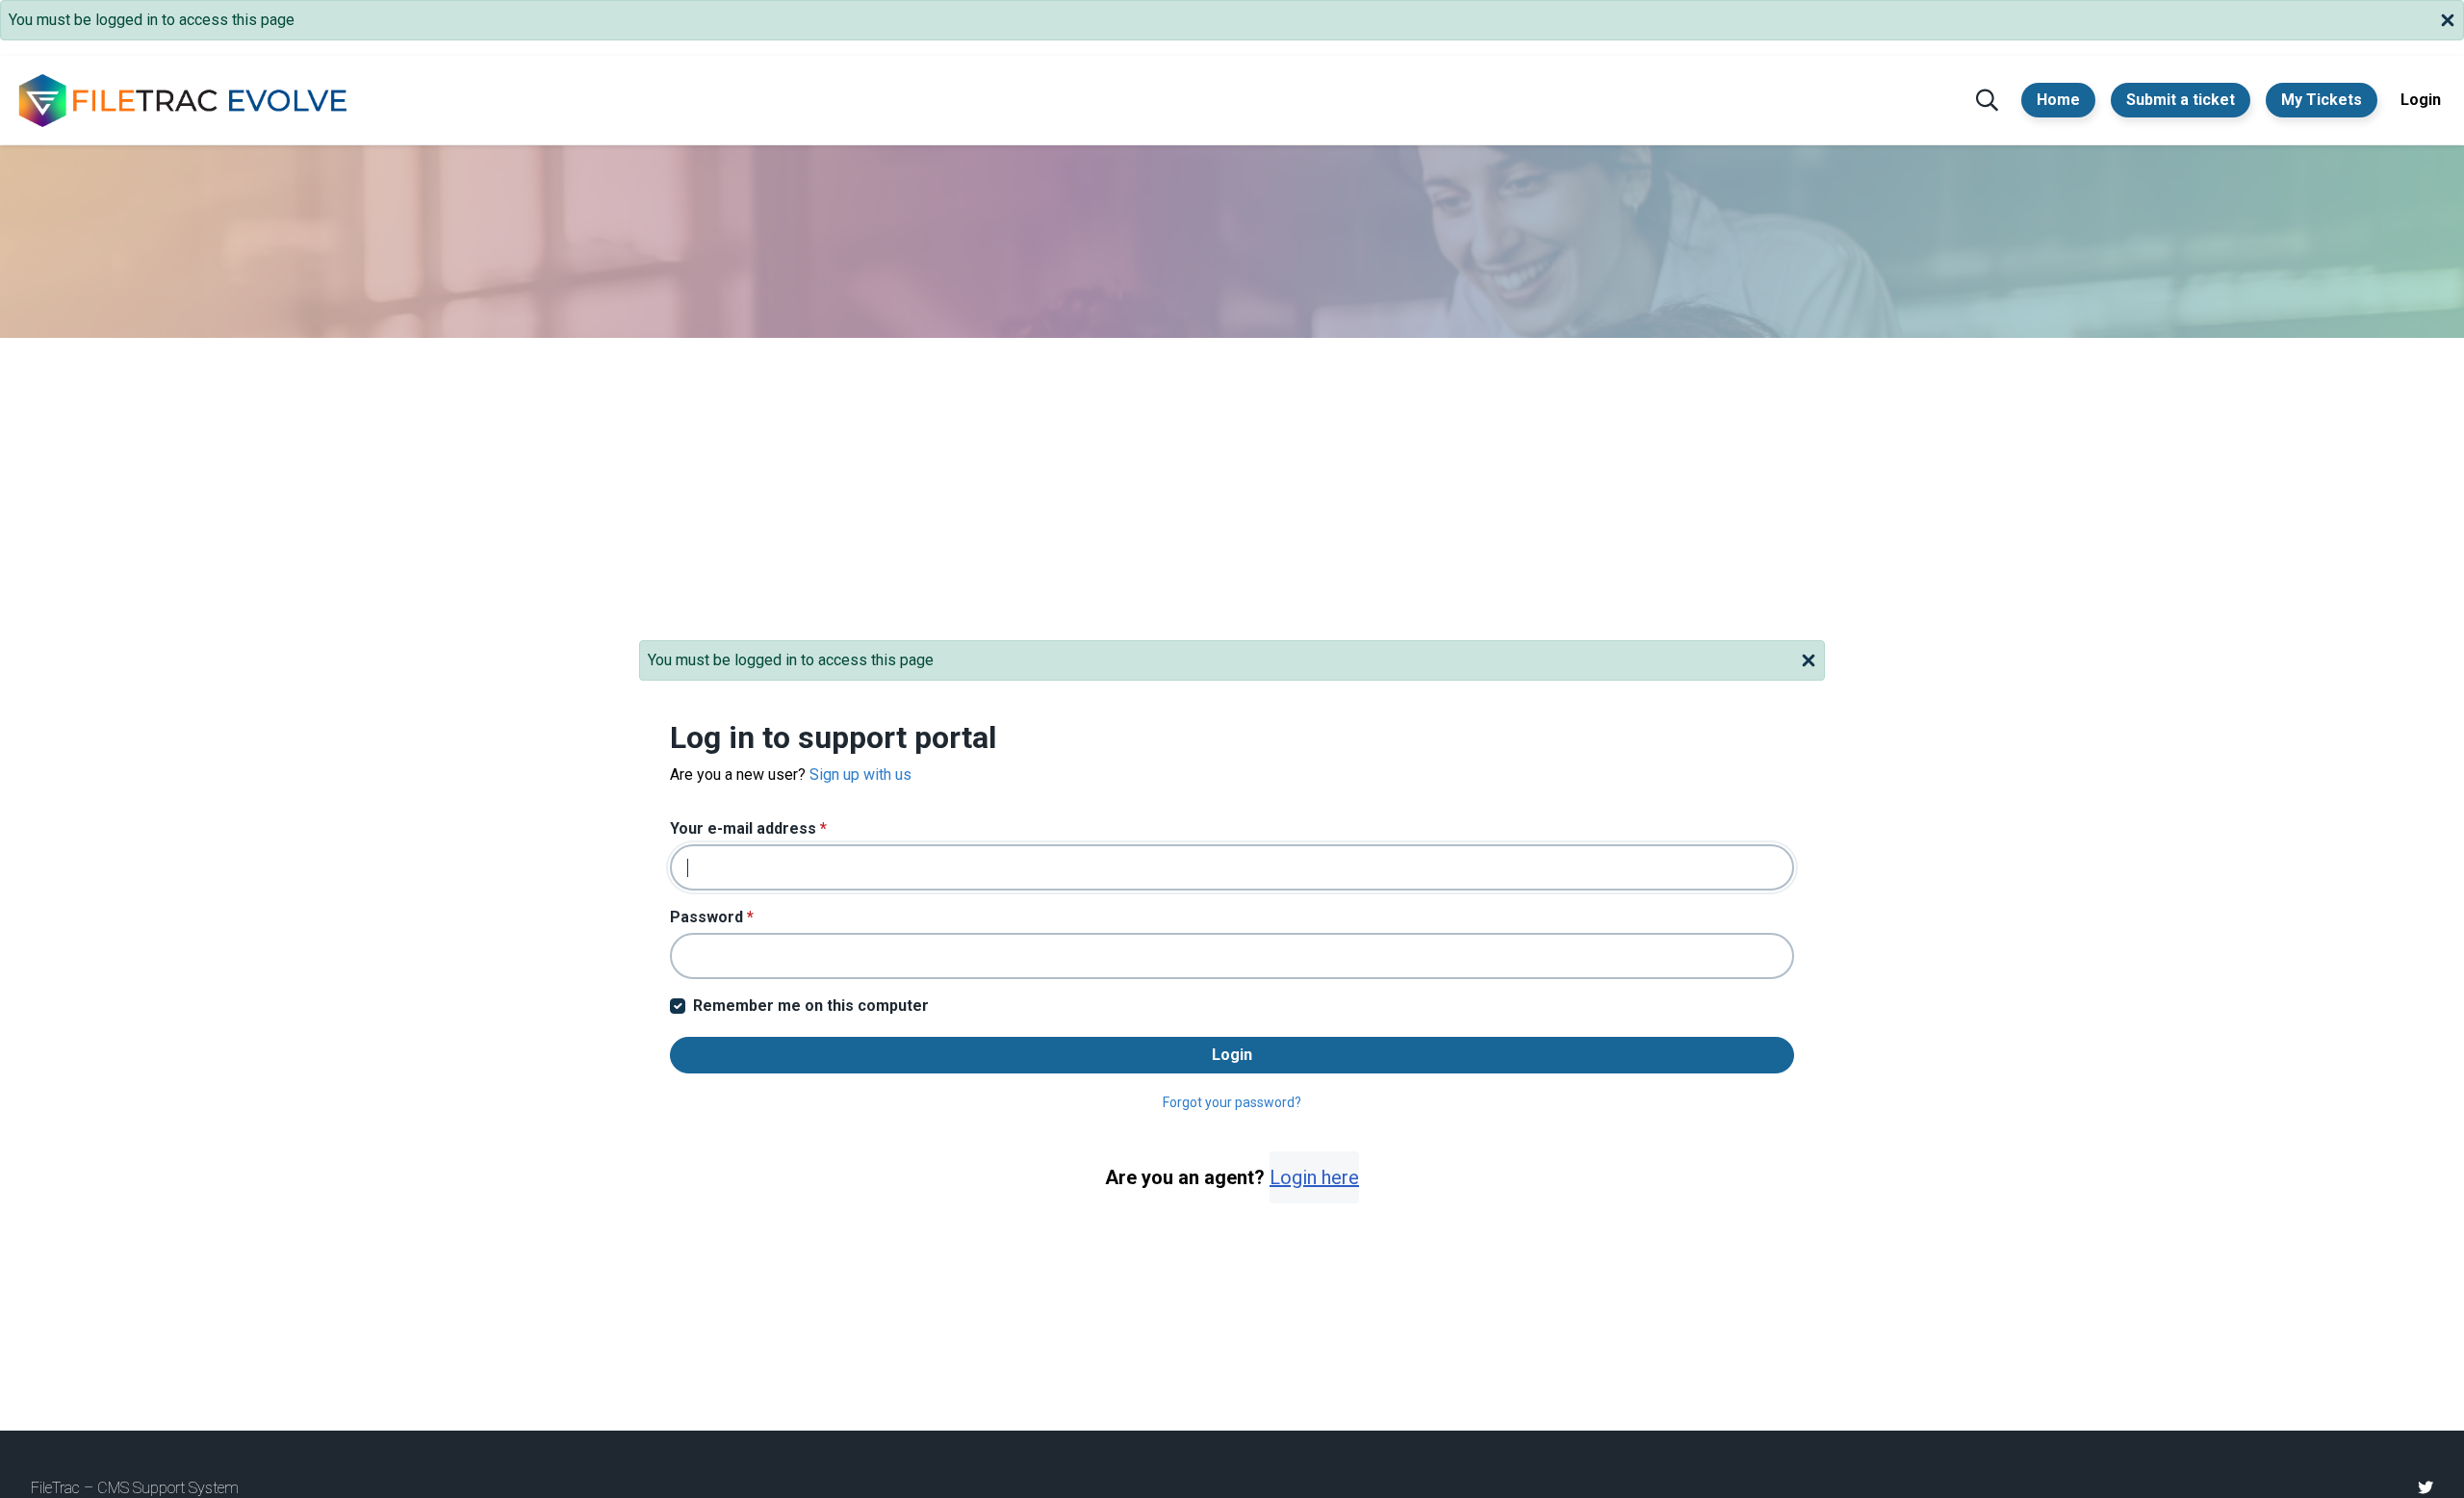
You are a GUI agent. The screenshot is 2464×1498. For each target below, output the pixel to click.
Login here (1314, 1177)
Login (2421, 100)
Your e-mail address (748, 828)
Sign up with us (860, 775)
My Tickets (2322, 100)
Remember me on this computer (811, 1006)
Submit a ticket (2181, 100)
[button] (1987, 100)
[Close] (2448, 18)
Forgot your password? (1232, 1102)
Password (712, 917)
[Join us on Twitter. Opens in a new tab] (2425, 1487)
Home (2058, 100)
